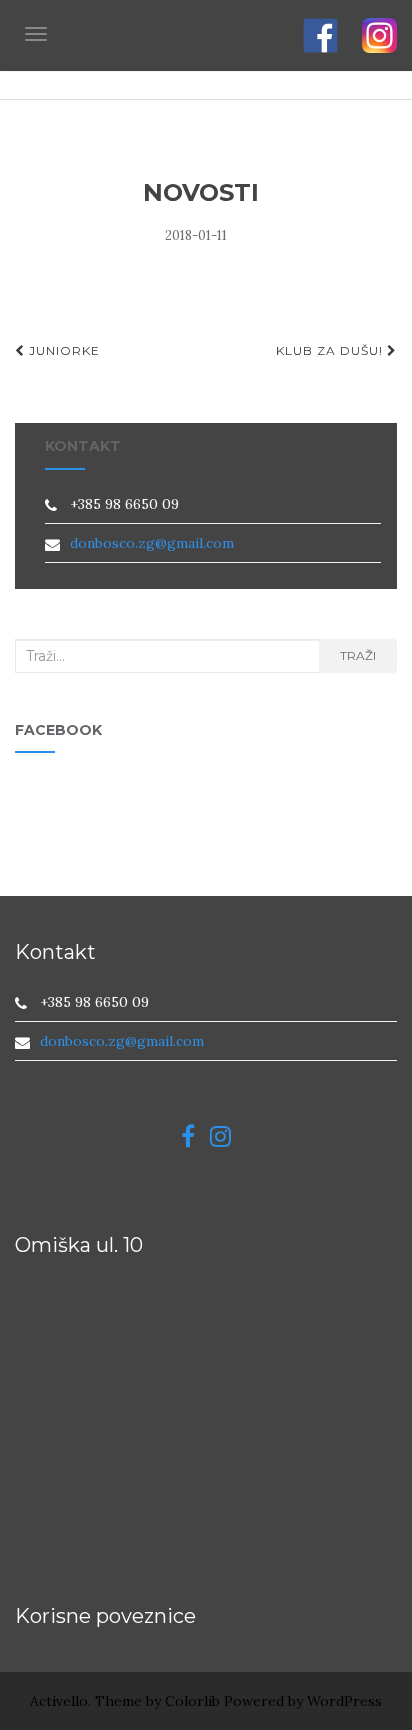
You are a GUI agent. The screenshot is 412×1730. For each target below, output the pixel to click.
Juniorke (62, 350)
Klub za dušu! (331, 350)
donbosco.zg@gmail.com (152, 543)
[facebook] (195, 1140)
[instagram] (220, 1140)
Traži (358, 655)
